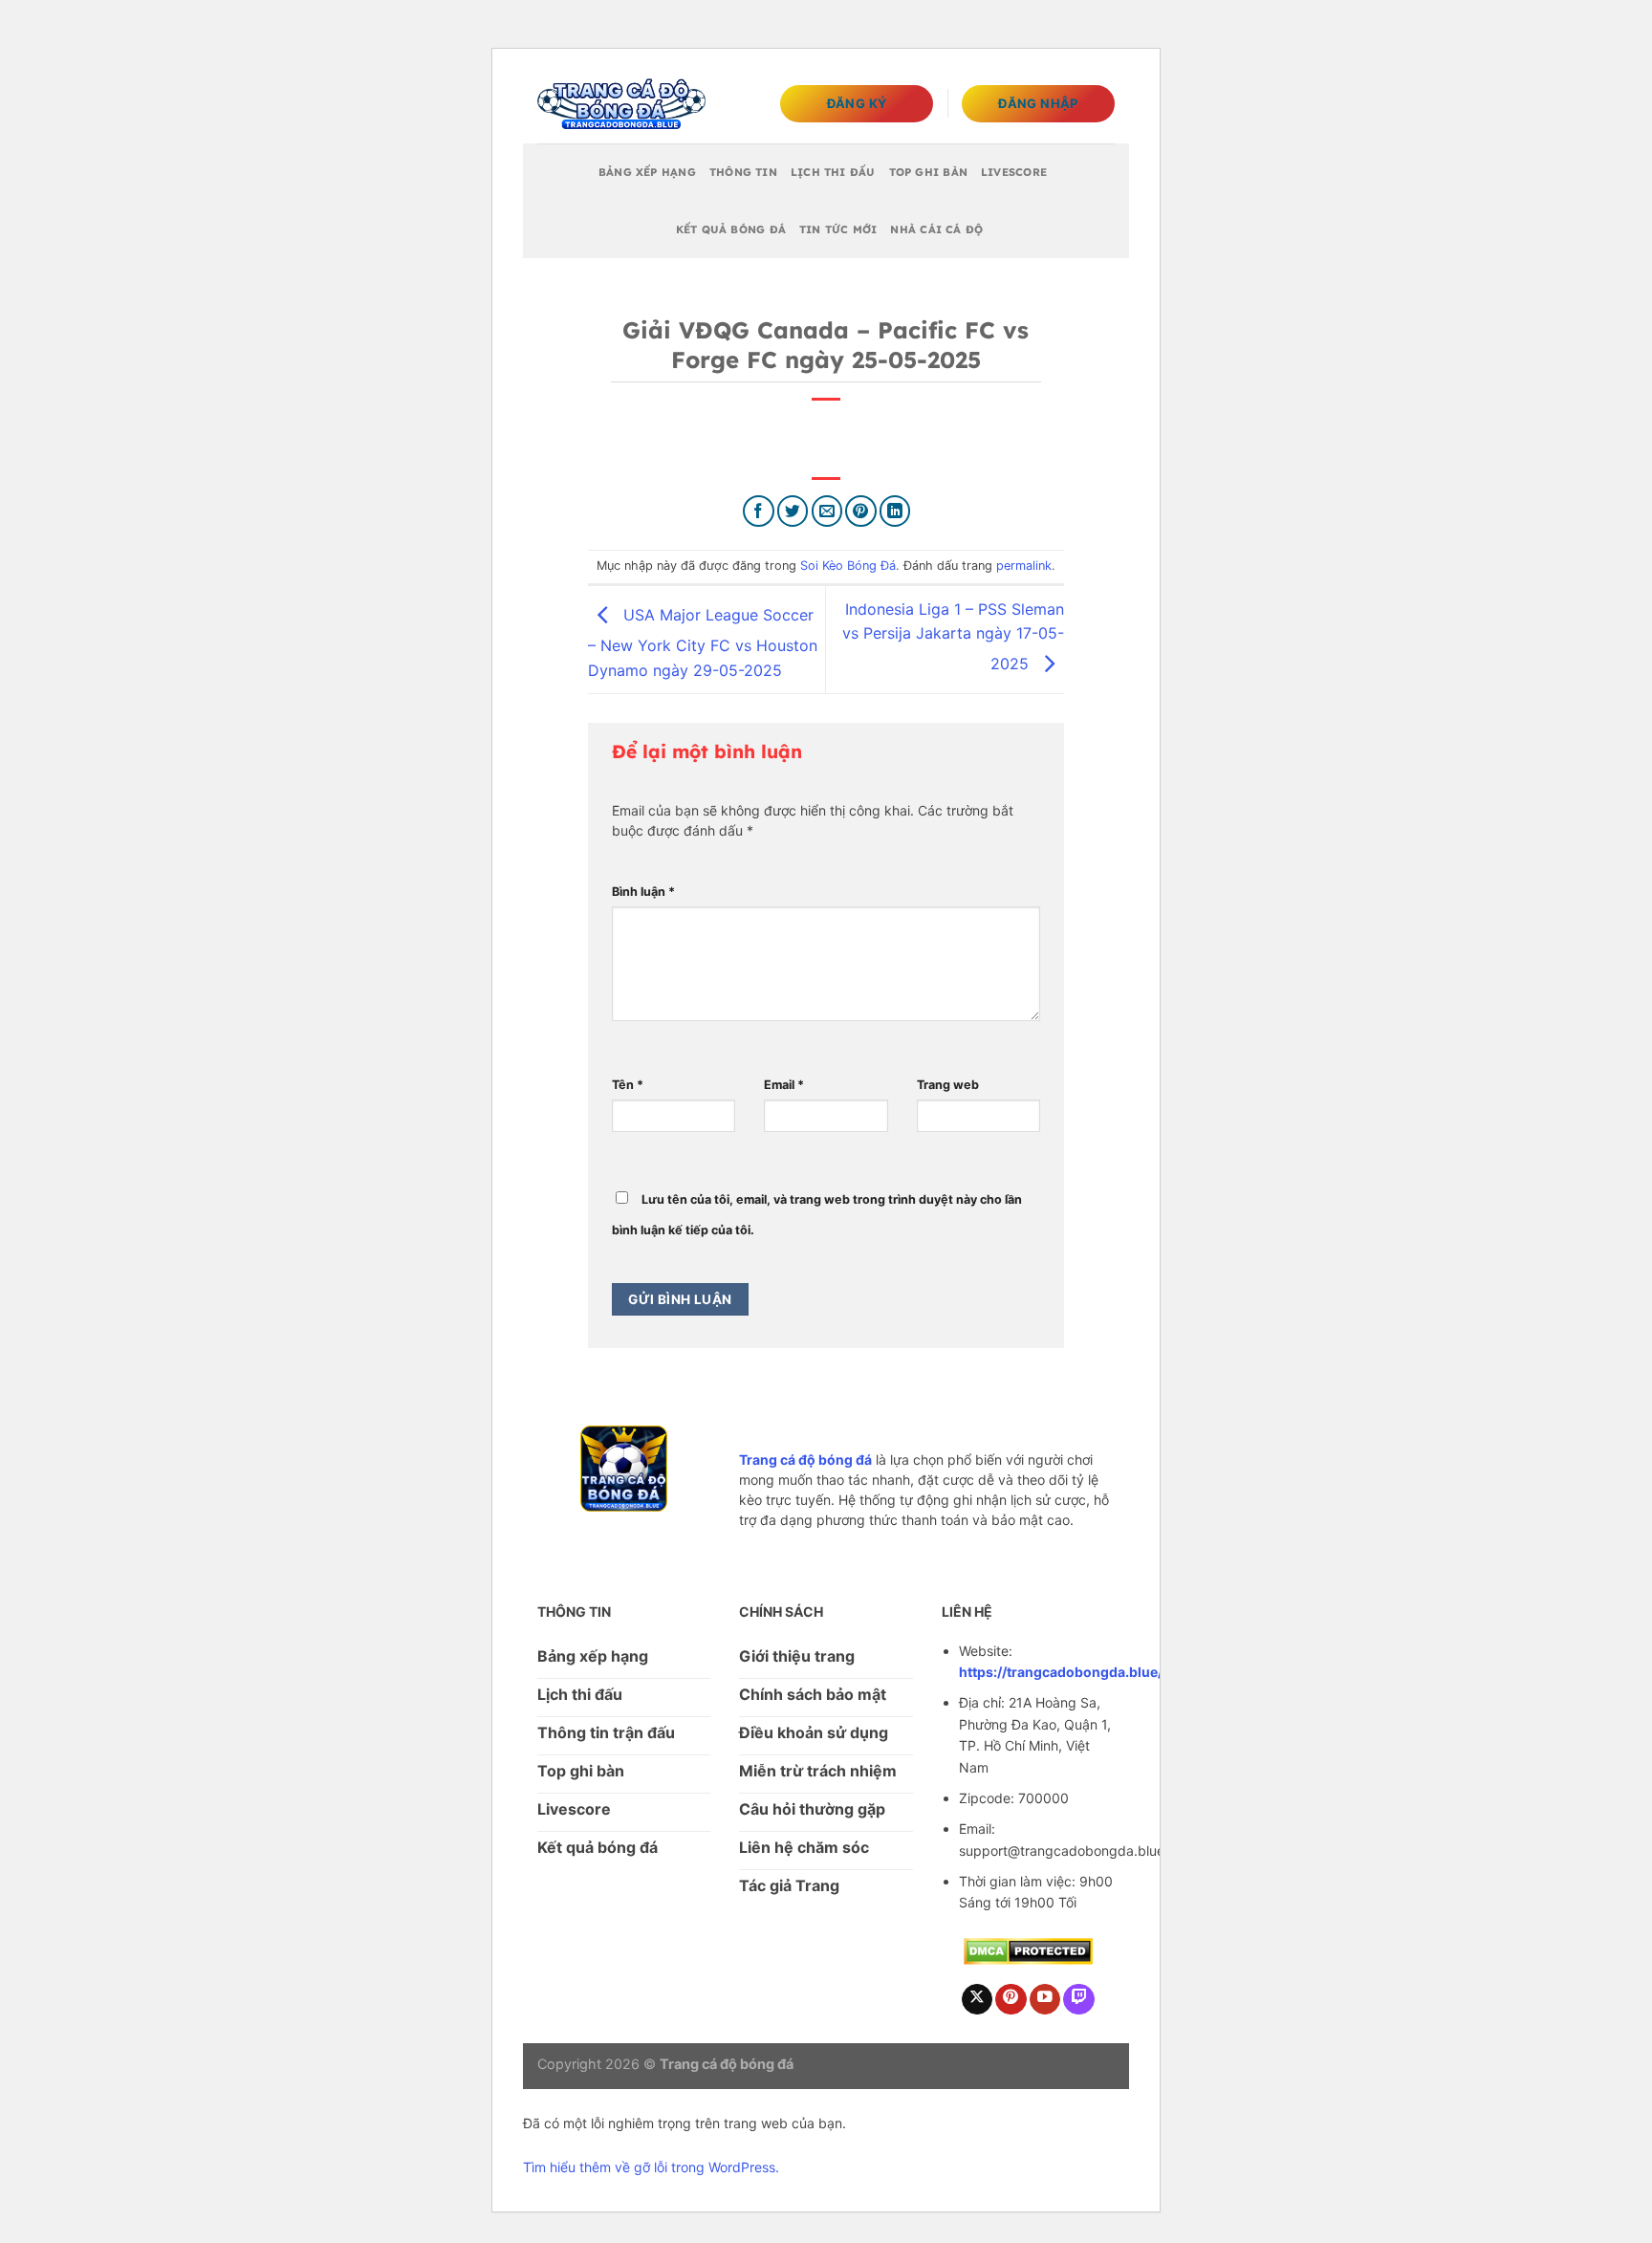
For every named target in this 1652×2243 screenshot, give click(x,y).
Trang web (948, 1085)
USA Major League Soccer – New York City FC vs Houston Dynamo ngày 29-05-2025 (703, 642)
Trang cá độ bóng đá (805, 1459)
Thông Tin (743, 172)
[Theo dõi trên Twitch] (1079, 2000)
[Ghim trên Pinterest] (861, 511)
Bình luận (643, 892)
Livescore (1014, 172)
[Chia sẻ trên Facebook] (759, 511)
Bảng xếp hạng (647, 172)
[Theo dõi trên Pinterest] (1011, 2000)
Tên (628, 1085)
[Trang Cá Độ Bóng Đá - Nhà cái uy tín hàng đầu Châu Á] (621, 104)
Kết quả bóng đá (731, 229)
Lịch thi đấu (833, 172)
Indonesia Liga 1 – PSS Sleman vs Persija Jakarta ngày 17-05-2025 (953, 636)
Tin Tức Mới (838, 229)
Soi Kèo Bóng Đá (848, 566)
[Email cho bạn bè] (827, 511)
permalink (1024, 566)
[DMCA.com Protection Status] (1028, 1950)
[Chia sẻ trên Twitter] (793, 511)
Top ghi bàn (928, 172)
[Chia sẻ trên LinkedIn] (895, 511)
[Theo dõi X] (978, 2000)
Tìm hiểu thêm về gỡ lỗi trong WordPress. (651, 2167)
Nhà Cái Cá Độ (936, 229)
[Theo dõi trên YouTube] (1045, 2000)
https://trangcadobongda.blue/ (1061, 1672)
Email (784, 1085)
